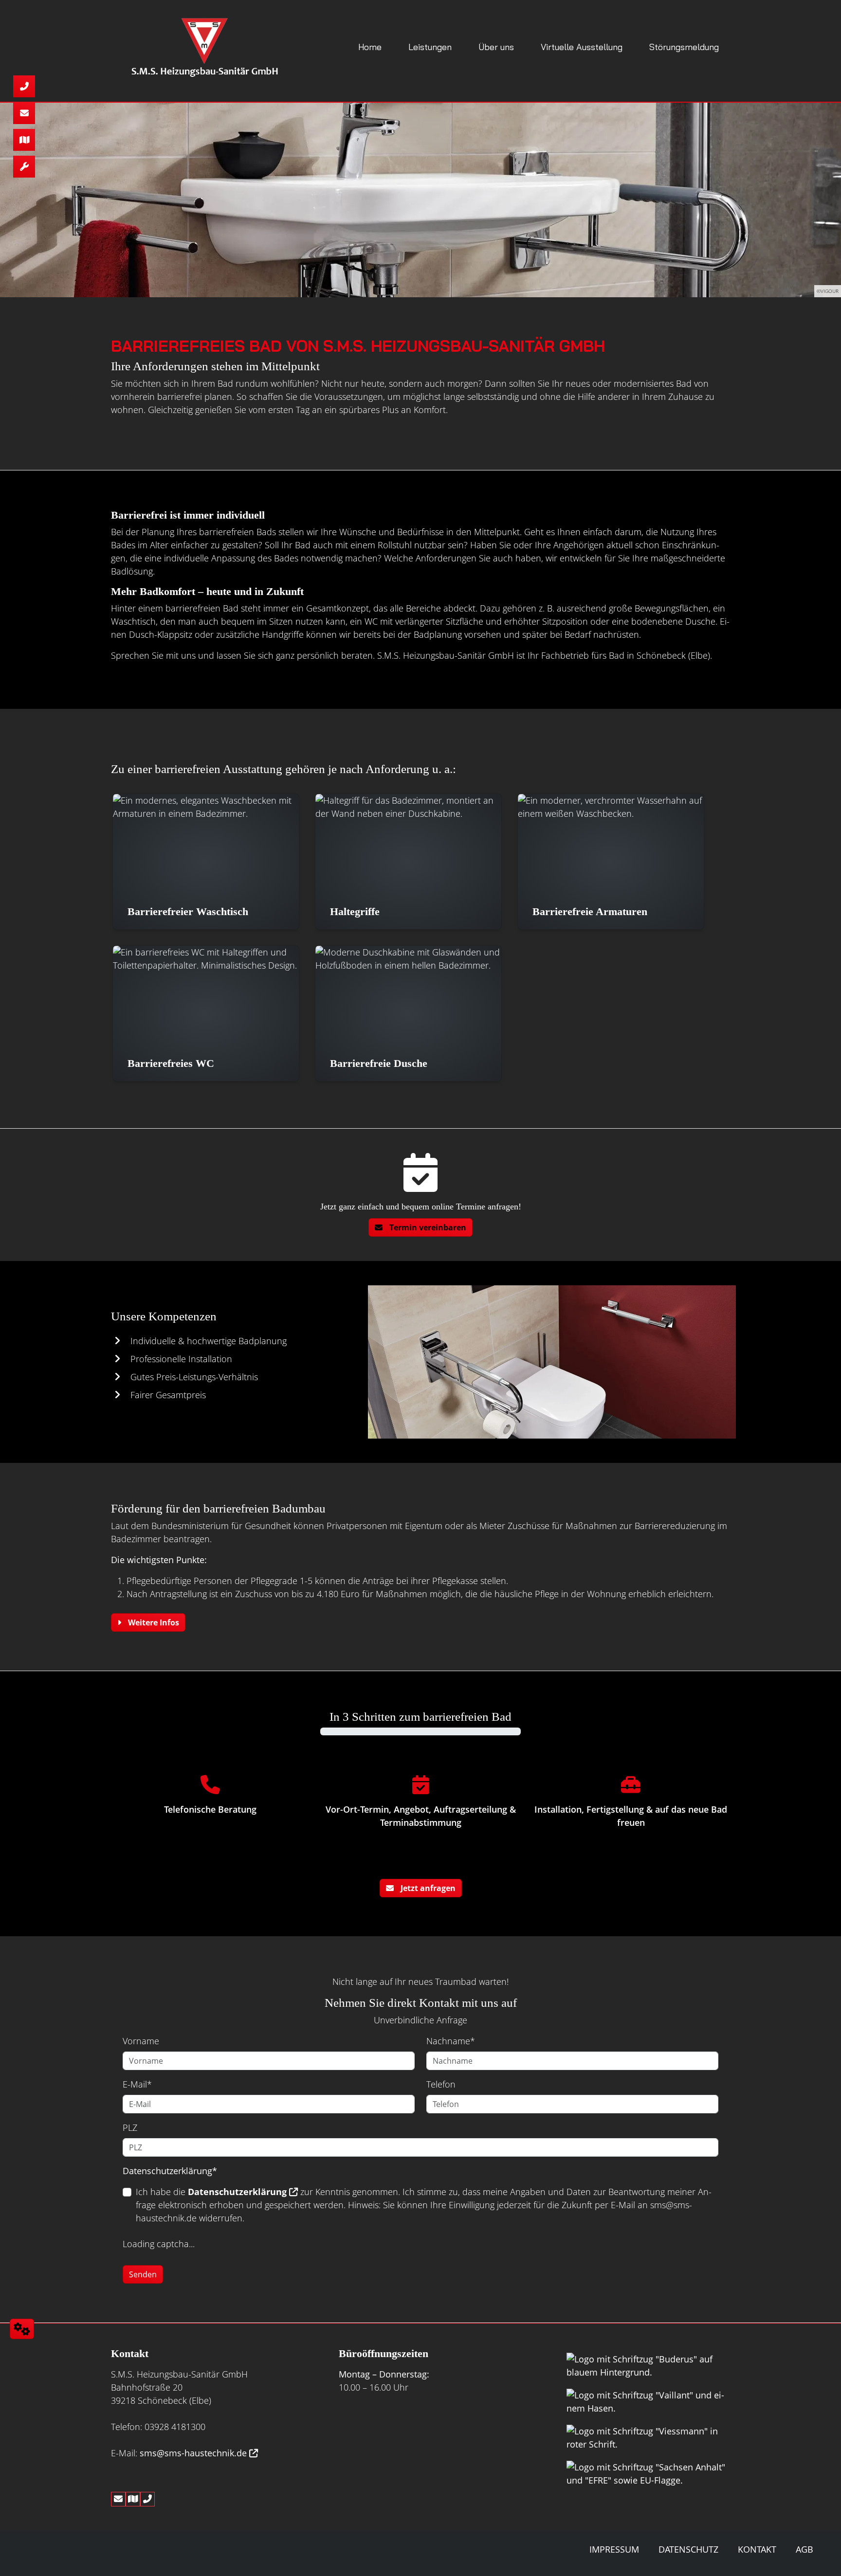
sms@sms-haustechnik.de (193, 2453)
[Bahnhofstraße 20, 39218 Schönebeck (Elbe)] (24, 140)
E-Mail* (137, 2084)
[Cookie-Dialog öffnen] (22, 2329)
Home (370, 47)
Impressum (614, 2549)
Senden (143, 2274)
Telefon (441, 2084)
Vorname (141, 2041)
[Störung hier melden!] (24, 167)
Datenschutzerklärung (237, 2192)
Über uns (496, 47)
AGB (804, 2549)
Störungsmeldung (684, 47)
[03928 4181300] (24, 86)
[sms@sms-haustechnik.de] (24, 113)
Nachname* (451, 2041)
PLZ (130, 2127)
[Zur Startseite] (202, 47)
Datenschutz (688, 2549)
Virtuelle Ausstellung (582, 47)
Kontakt (757, 2549)
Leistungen (430, 47)
